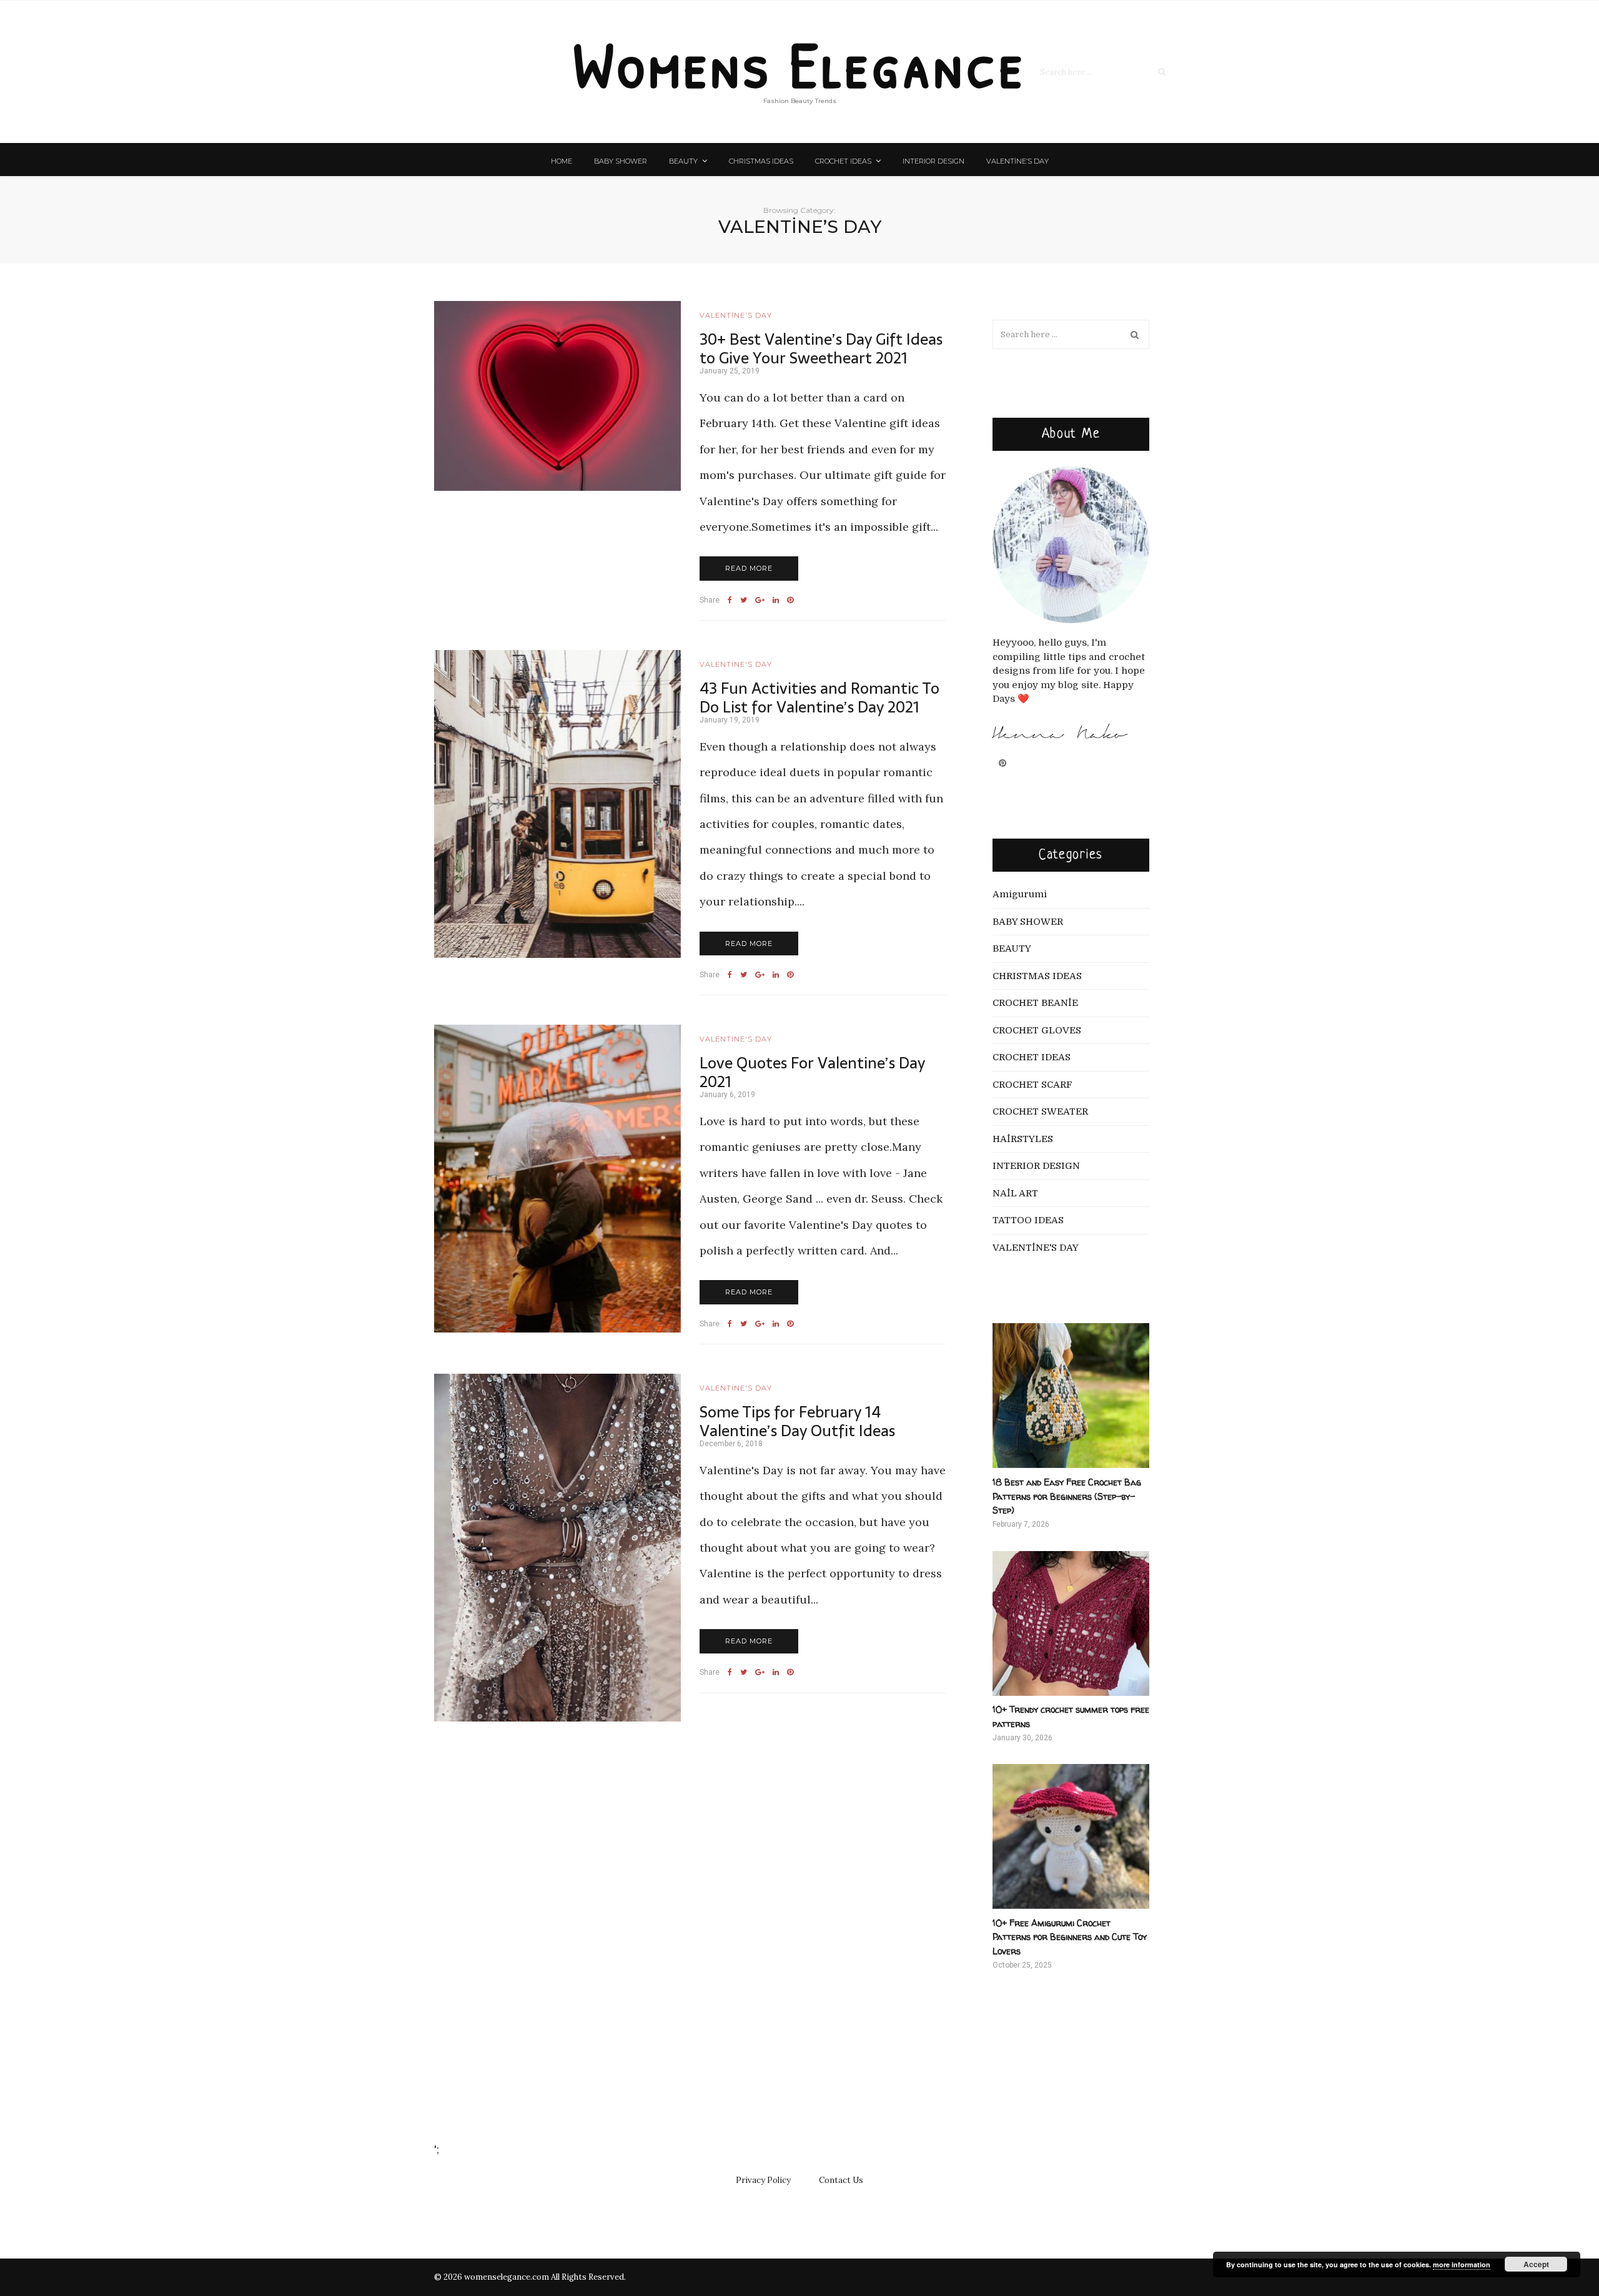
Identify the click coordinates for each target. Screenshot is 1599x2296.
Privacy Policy (763, 2180)
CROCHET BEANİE (1035, 1003)
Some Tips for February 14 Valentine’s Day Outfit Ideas (797, 1421)
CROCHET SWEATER (1040, 1111)
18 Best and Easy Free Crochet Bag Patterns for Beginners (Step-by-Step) (1067, 1496)
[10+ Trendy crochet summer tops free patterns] (1071, 1623)
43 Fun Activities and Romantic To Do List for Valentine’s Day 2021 (819, 697)
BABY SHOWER (621, 161)
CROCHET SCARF (1032, 1085)
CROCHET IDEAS (843, 161)
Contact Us (841, 2180)
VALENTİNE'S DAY (736, 315)
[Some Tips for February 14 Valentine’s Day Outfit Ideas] (557, 1548)
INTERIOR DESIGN (933, 161)
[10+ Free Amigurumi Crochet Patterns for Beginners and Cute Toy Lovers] (1071, 1836)
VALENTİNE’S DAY (1017, 161)
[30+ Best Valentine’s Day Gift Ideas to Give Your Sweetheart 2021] (557, 396)
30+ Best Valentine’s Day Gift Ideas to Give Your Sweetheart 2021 (821, 348)
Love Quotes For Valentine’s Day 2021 (812, 1072)
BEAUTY (683, 161)
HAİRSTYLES (1023, 1139)
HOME (562, 161)
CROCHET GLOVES (1037, 1030)
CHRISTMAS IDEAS (761, 161)
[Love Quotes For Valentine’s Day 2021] (557, 1179)
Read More (749, 568)
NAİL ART (1015, 1193)
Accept (1536, 2264)
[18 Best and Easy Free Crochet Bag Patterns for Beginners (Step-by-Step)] (1071, 1396)
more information (1462, 2264)
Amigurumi (1020, 894)
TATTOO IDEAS (1028, 1220)
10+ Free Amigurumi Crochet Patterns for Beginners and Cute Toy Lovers (1070, 1937)
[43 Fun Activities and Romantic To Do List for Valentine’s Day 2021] (557, 804)
